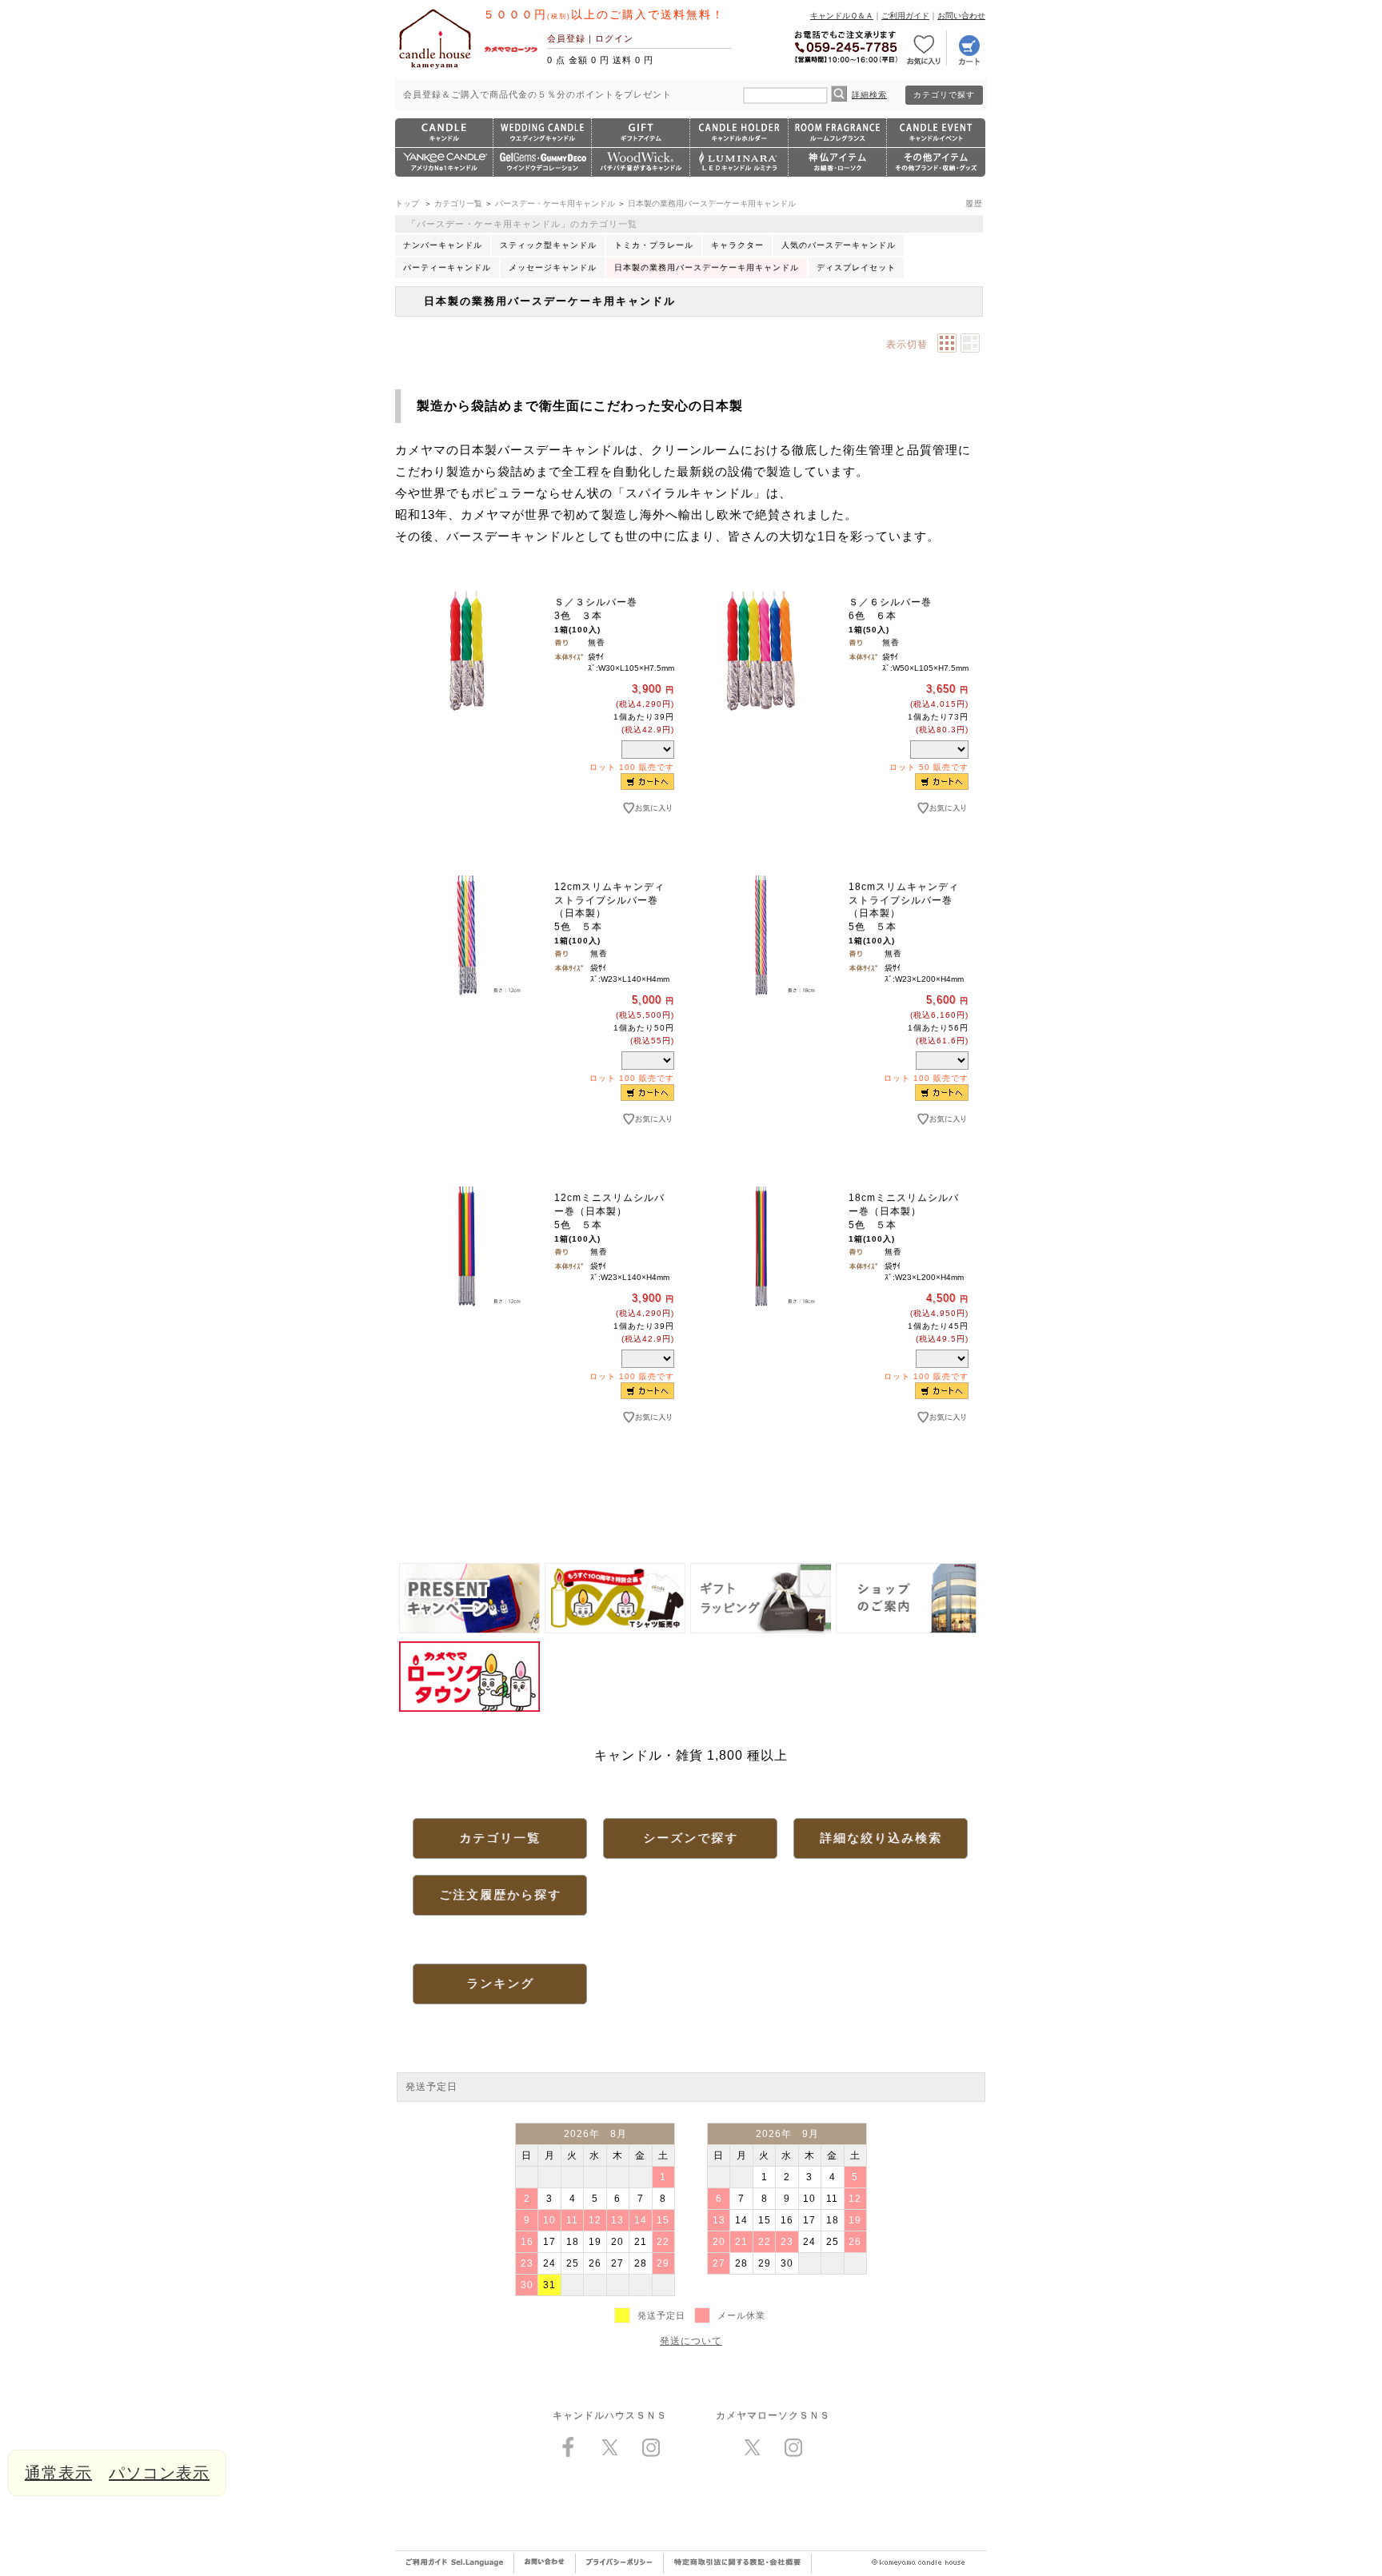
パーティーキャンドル (447, 267)
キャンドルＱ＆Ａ (842, 16)
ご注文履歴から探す (500, 1894)
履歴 (974, 203)
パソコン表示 (159, 2473)
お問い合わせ (961, 16)
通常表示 (58, 2473)
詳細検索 (869, 95)
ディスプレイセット (856, 267)
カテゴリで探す (944, 95)
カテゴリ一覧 (458, 203)
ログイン (614, 38)
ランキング (500, 1983)
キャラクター (737, 245)
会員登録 (566, 38)
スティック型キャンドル (548, 245)
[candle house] (435, 69)
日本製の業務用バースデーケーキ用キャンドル (712, 203)
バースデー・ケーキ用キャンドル (555, 203)
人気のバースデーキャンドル (839, 245)
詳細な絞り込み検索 (881, 1838)
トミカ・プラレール (654, 245)
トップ (407, 203)
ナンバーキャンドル (443, 245)
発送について (691, 2341)
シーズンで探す (691, 1838)
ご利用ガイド (905, 16)
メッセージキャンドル (553, 267)
